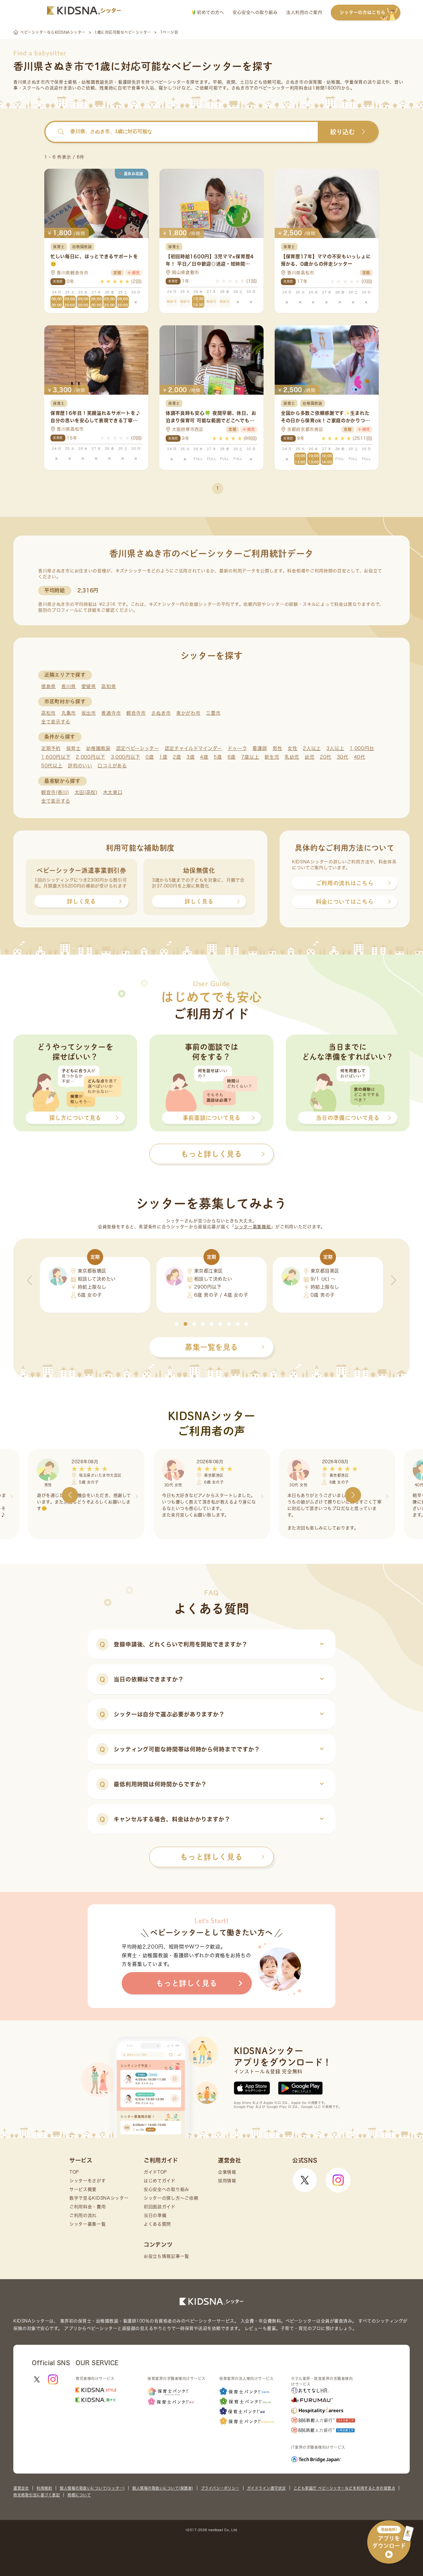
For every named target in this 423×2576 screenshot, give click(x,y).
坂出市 (89, 713)
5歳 (218, 757)
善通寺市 (111, 713)
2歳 (177, 757)
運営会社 (21, 2488)
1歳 (163, 757)
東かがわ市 (188, 713)
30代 (343, 757)
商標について (79, 2495)
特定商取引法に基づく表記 (37, 2495)
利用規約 (44, 2488)
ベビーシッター (170, 82)
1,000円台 (362, 748)
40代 (360, 757)
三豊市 (213, 713)
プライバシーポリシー (220, 2488)
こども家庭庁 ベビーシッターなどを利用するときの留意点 (345, 2488)
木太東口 (113, 792)
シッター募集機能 (253, 1227)
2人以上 (312, 748)
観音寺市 (136, 713)
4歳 (204, 757)
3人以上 (335, 748)
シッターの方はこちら (362, 12)
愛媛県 (89, 686)
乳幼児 (292, 757)
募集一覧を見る (211, 1347)
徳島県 (48, 686)
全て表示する (56, 722)
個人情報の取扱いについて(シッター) (92, 2488)
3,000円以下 (126, 757)
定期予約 (51, 748)
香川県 (69, 686)
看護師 (260, 748)
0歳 (150, 757)
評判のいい (80, 766)
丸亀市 (69, 713)
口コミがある (112, 766)
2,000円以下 (91, 757)
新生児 (272, 757)
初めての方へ (210, 12)
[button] (177, 1324)
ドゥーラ (237, 748)
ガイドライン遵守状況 (266, 2488)
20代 (326, 757)
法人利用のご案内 (304, 12)
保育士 (74, 748)
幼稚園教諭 (98, 748)
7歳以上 (250, 757)
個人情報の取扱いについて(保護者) (163, 2488)
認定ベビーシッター (138, 748)
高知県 (109, 686)
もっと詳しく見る (211, 1857)
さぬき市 (161, 713)
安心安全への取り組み (255, 12)
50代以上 (52, 766)
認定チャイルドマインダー (193, 748)
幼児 (310, 757)
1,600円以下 (56, 757)
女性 (292, 748)
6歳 (232, 757)
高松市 (48, 713)
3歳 (190, 757)
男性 (277, 748)
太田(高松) (86, 792)
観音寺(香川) (55, 792)
